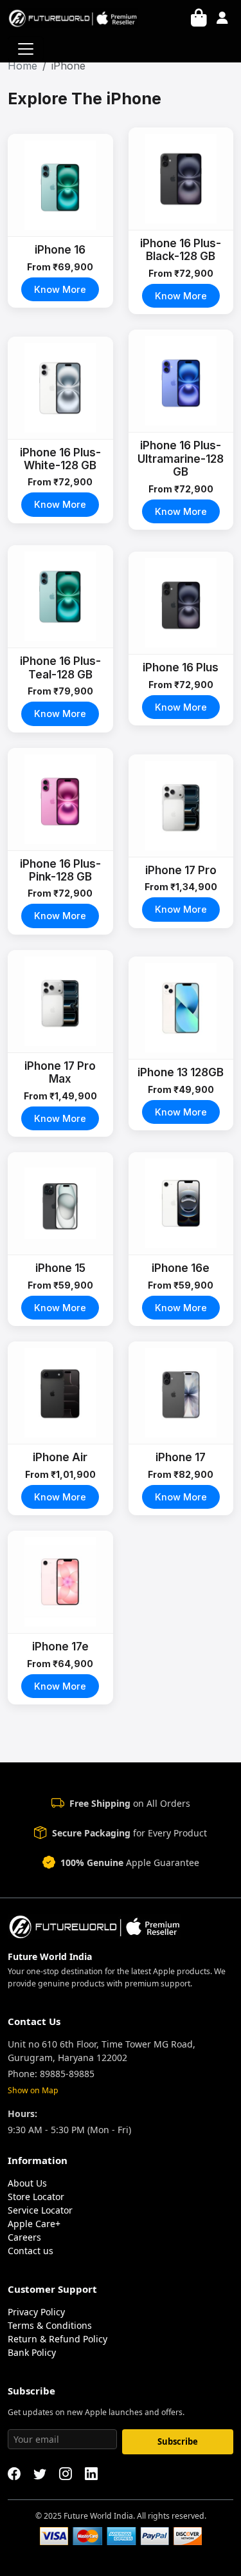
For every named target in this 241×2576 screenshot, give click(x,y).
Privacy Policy (36, 2312)
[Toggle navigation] (26, 49)
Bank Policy (32, 2352)
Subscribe (178, 2441)
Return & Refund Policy (58, 2339)
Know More (60, 289)
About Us (27, 2183)
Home (22, 66)
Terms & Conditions (50, 2325)
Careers (24, 2237)
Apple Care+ (34, 2224)
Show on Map (33, 2090)
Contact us (31, 2251)
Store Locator (36, 2197)
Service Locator (40, 2210)
